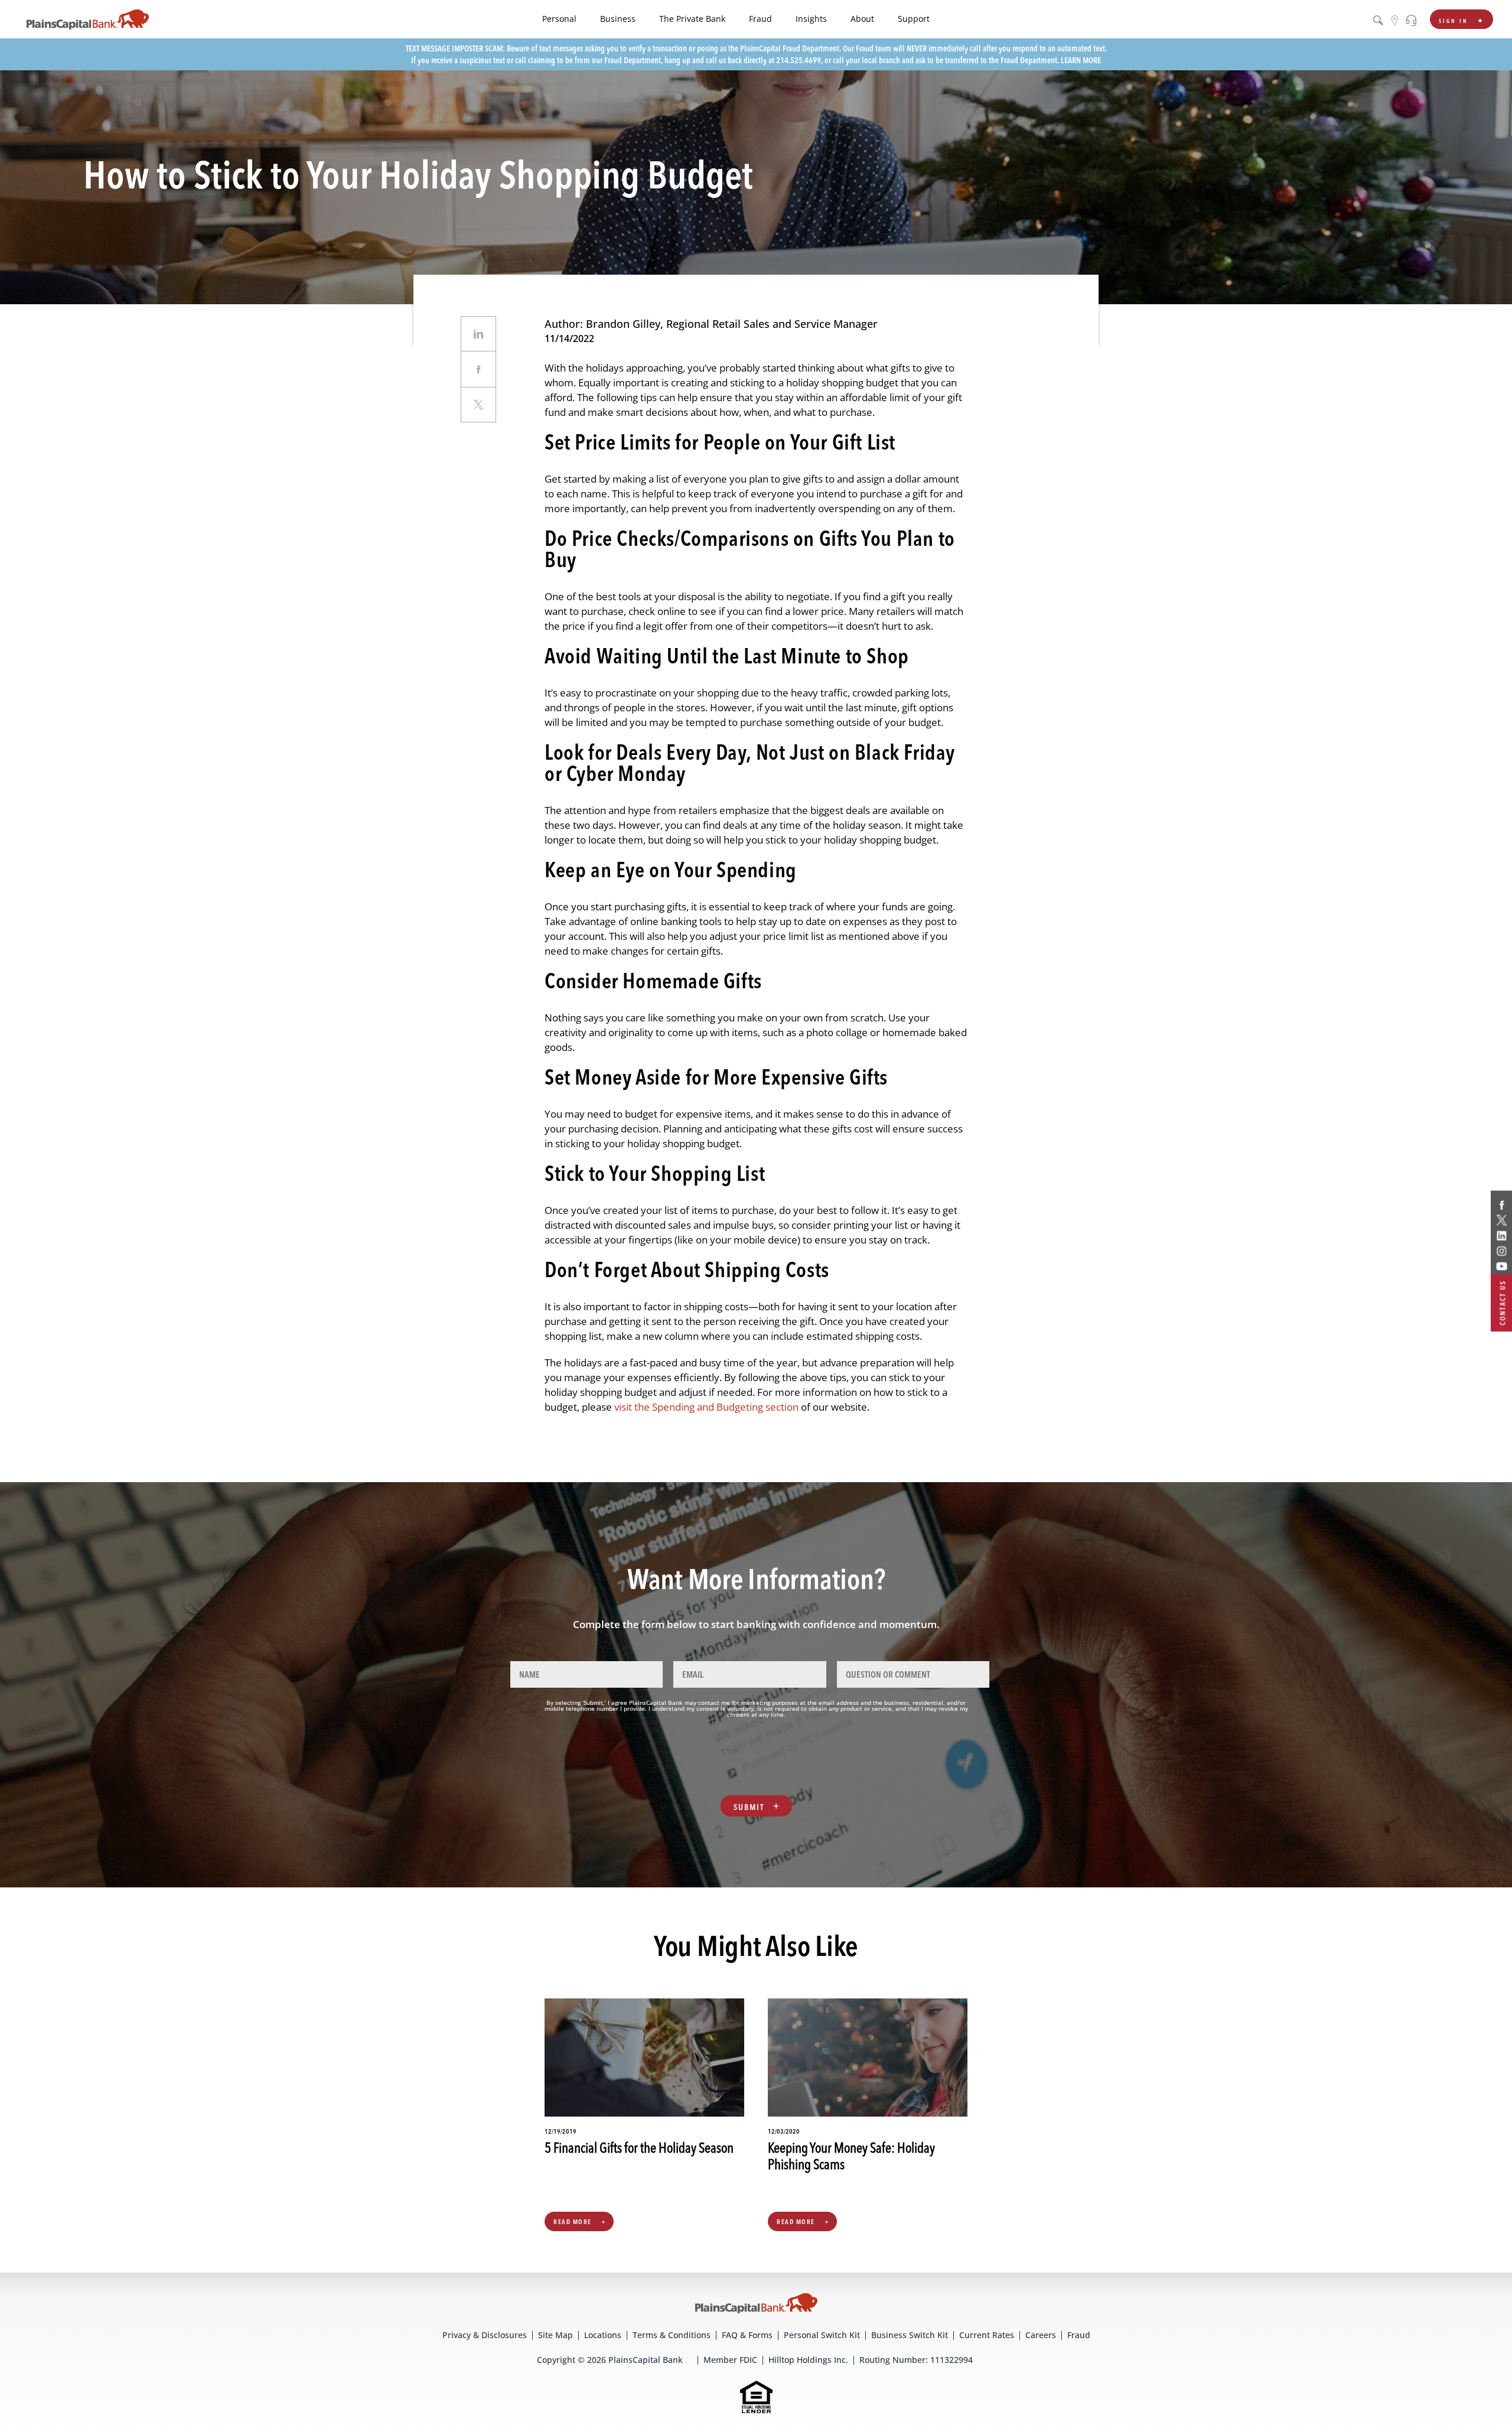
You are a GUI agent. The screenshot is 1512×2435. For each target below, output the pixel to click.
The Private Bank (692, 19)
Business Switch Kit (910, 2335)
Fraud (760, 19)
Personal (559, 19)
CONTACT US (1503, 1303)
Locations (603, 2335)
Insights (811, 19)
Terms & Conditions (672, 2335)
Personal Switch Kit (822, 2335)
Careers (1041, 2335)
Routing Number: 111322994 (916, 2360)
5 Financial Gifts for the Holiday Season (639, 2149)
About (862, 19)
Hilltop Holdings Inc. (808, 2360)
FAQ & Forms (747, 2335)
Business (618, 19)
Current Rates (987, 2335)
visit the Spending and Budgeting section (706, 1407)
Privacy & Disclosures (485, 2335)
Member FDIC (730, 2360)
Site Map (555, 2335)
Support (914, 19)
